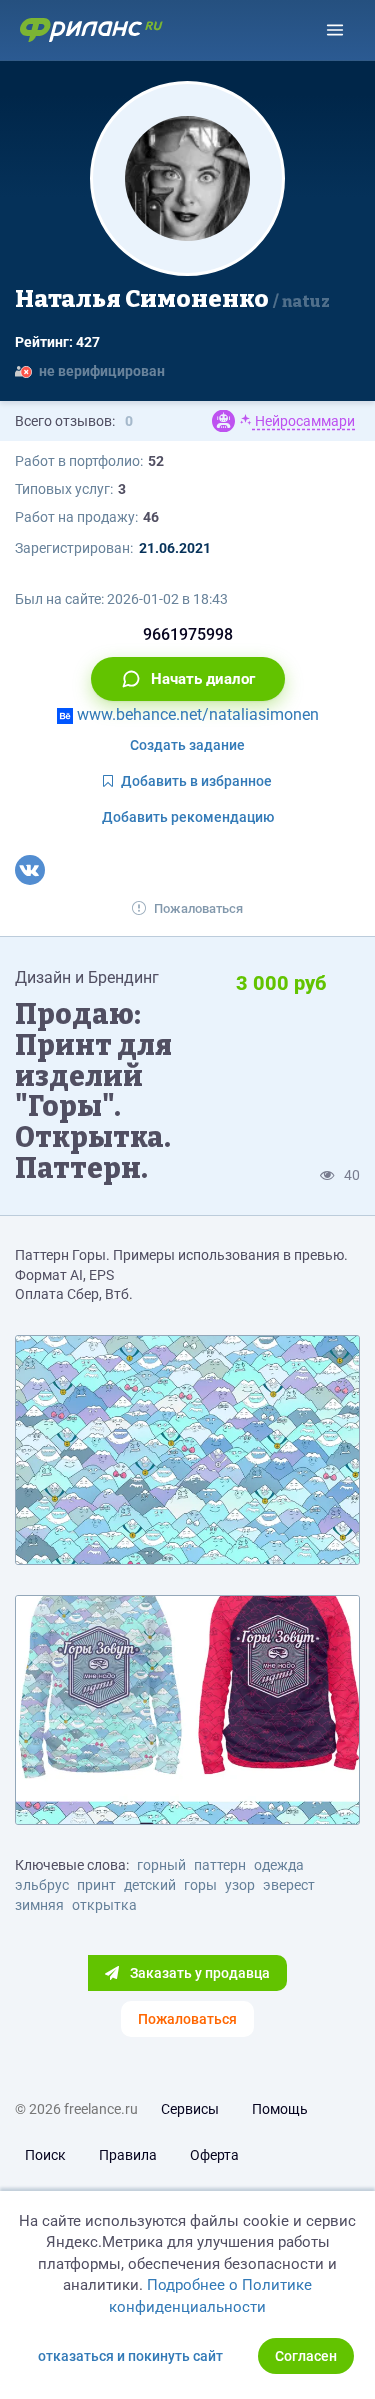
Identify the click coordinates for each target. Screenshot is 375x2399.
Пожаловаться (198, 908)
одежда (279, 1865)
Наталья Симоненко (172, 299)
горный (161, 1865)
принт (96, 1885)
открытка (104, 1905)
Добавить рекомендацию (188, 817)
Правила (128, 2155)
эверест (289, 1885)
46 (151, 517)
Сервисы (190, 2109)
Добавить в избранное (196, 781)
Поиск (45, 2155)
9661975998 (188, 634)
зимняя (39, 1905)
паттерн (220, 1865)
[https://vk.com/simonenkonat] (30, 870)
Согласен (306, 2356)
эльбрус (42, 1885)
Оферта (214, 2155)
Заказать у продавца (198, 1973)
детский (150, 1885)
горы (200, 1885)
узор (240, 1885)
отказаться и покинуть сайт (130, 2356)
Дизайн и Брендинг (87, 977)
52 (156, 461)
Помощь (280, 2109)
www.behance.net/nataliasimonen (196, 714)
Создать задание (187, 745)
